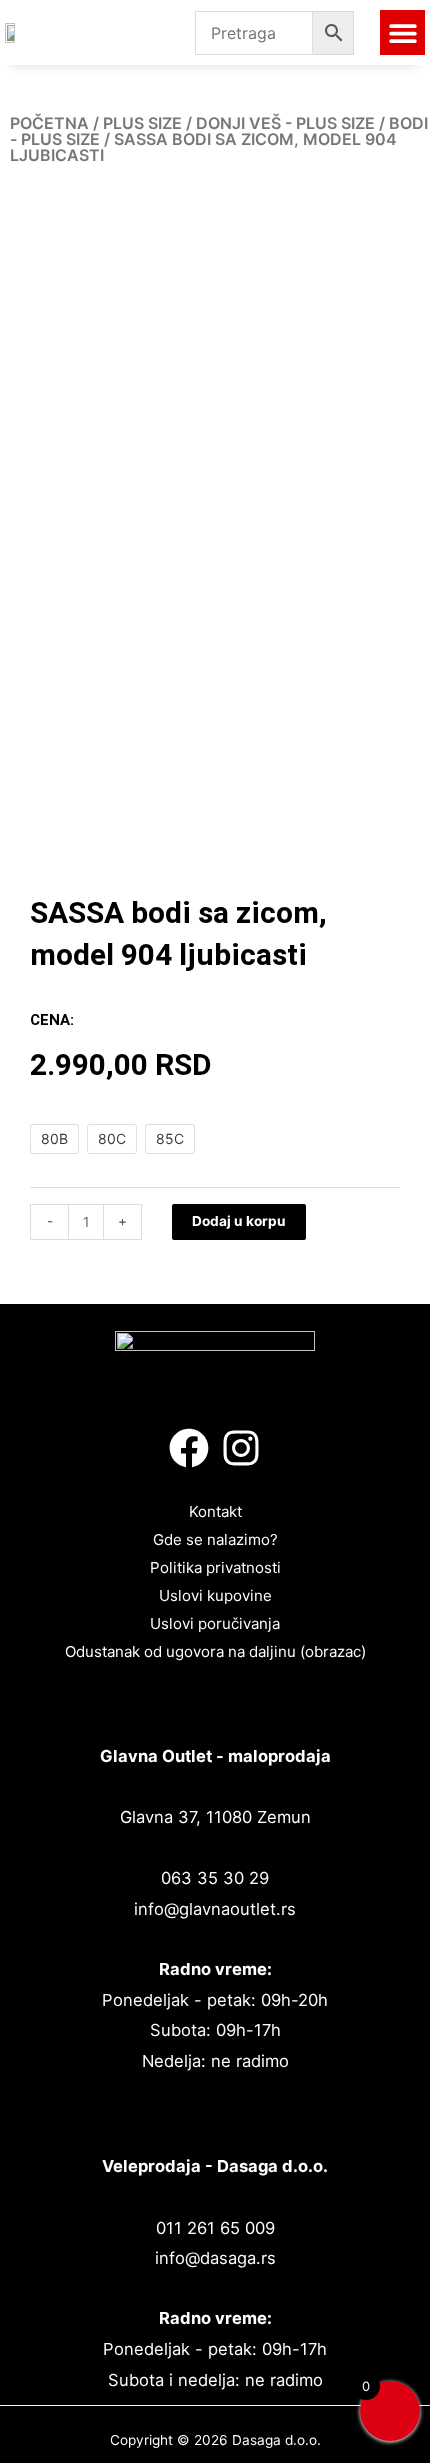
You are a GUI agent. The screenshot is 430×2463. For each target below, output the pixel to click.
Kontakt (215, 1511)
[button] (402, 32)
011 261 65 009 (215, 2228)
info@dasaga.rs (215, 2258)
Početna (49, 123)
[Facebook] (189, 1448)
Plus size (142, 123)
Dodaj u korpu (239, 1221)
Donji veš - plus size (285, 123)
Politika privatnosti (215, 1567)
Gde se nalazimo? (215, 1539)
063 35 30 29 (215, 1878)
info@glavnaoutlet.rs (215, 1909)
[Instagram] (241, 1448)
